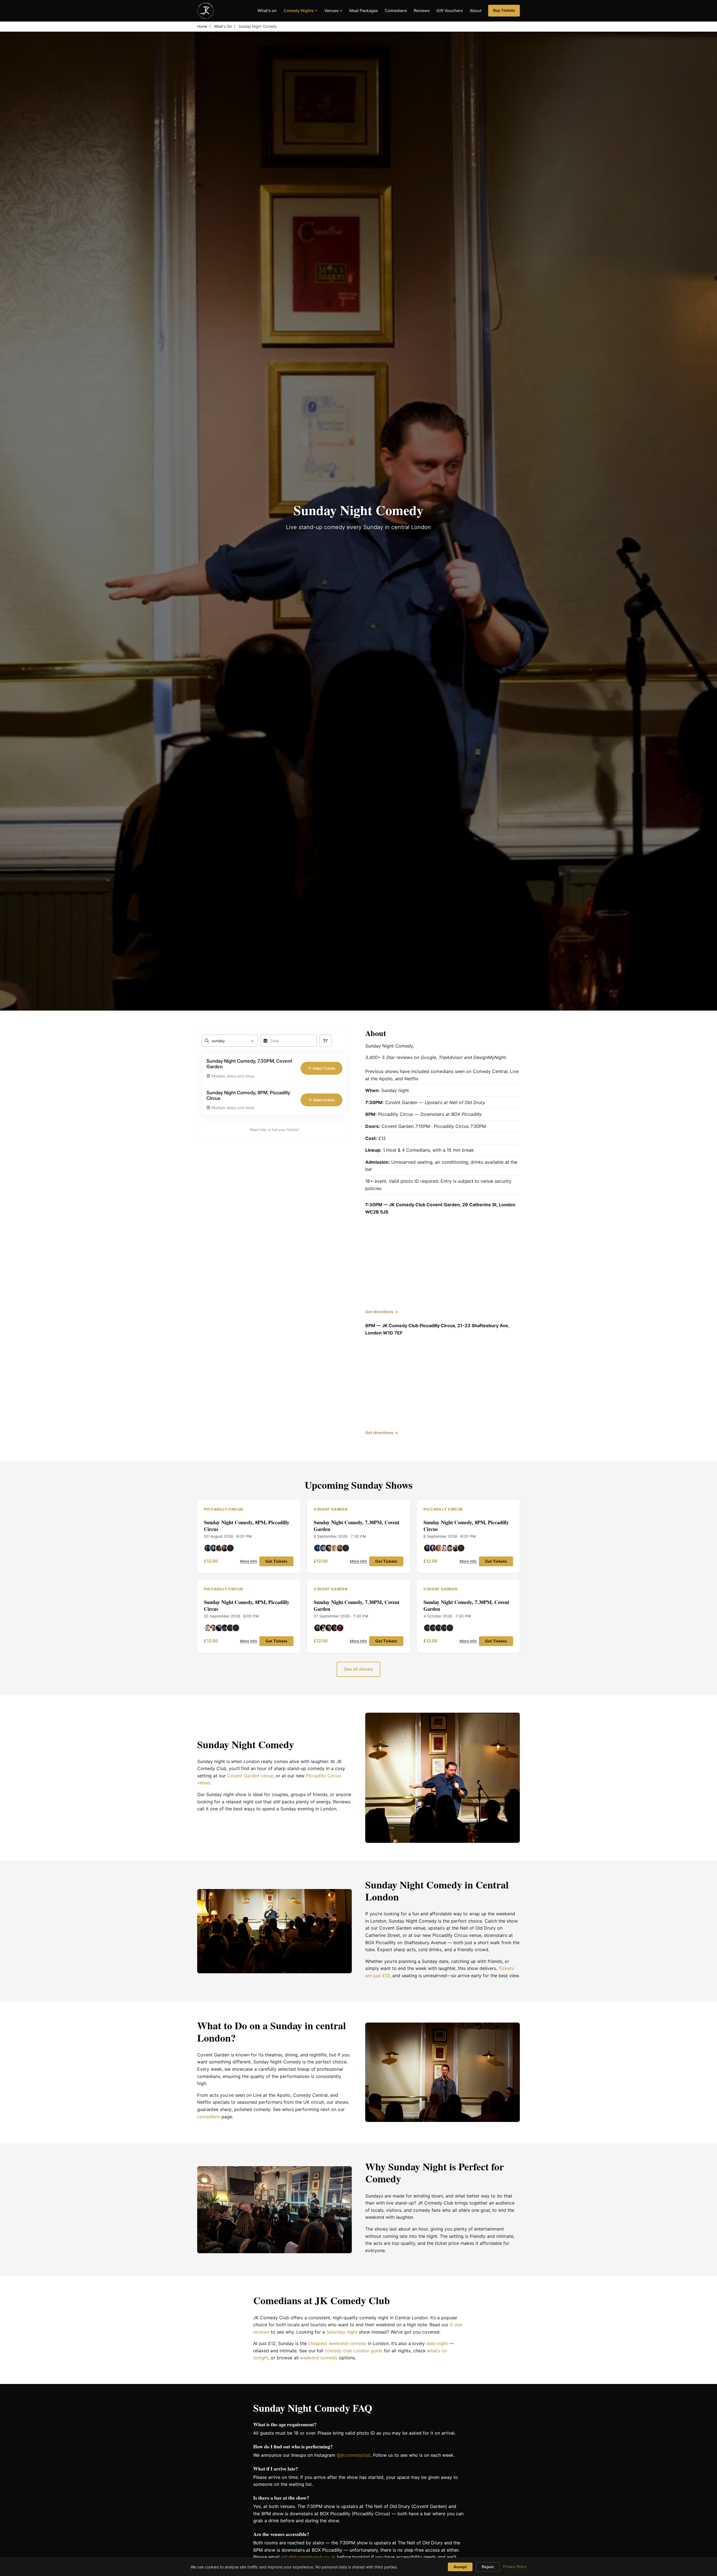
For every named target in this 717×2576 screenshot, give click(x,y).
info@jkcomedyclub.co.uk (308, 2557)
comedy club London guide (354, 2351)
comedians (209, 2117)
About (476, 10)
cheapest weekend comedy (337, 2343)
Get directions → (382, 1312)
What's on (267, 10)
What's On (223, 26)
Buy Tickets (504, 10)
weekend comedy (319, 2358)
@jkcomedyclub (354, 2455)
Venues (331, 10)
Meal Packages (364, 10)
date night (437, 2343)
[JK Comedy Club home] (206, 11)
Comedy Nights (299, 10)
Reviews (422, 10)
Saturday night (342, 2332)
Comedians (396, 10)
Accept (460, 2567)
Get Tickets (276, 1561)
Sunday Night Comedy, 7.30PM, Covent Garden (357, 1526)
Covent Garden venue (250, 1776)
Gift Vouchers (450, 10)
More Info (249, 1561)
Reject (488, 2567)
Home (202, 26)
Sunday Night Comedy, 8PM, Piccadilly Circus (247, 1526)
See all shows (358, 1669)
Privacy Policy (515, 2567)
